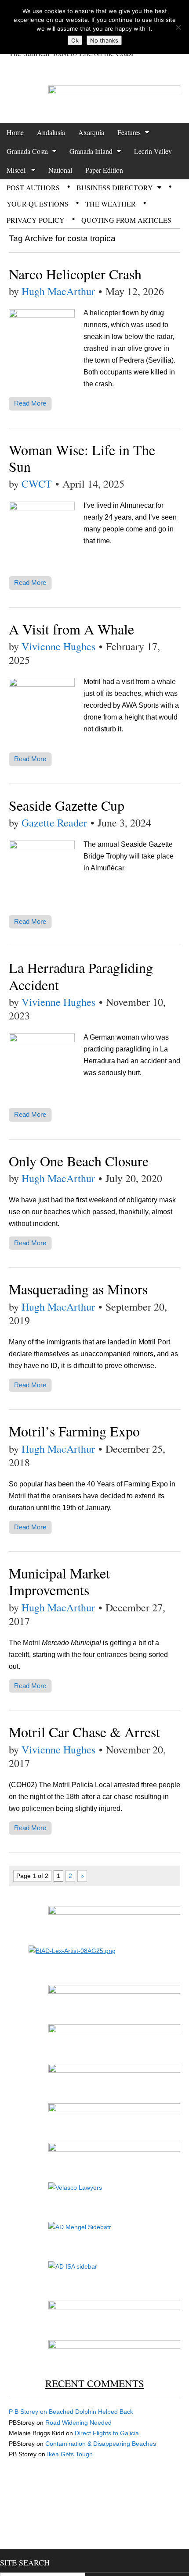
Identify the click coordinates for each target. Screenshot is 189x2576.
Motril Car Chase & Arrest (84, 1732)
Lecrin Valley (153, 151)
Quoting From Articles (126, 220)
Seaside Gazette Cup (67, 805)
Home (15, 132)
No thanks (104, 40)
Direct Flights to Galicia (107, 2433)
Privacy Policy (36, 220)
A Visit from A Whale (71, 629)
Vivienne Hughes (58, 646)
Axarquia (91, 132)
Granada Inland (91, 151)
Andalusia (51, 132)
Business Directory (115, 187)
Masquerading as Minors (78, 1289)
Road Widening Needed (78, 2423)
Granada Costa (27, 151)
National (60, 170)
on (29, 2412)
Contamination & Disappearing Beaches (101, 2444)
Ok (75, 40)
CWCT (37, 484)
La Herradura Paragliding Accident (81, 976)
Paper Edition (104, 170)
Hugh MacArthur (58, 291)
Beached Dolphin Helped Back (91, 2412)
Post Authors (33, 187)
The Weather (111, 204)
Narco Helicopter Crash (75, 274)
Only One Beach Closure (79, 1161)
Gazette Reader (54, 823)
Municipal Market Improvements (59, 1581)
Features (129, 132)
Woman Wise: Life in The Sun (82, 458)
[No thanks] (178, 27)
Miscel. (17, 170)
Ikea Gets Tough (70, 2454)
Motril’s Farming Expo (74, 1431)
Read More (30, 403)
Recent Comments (95, 2383)
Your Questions (38, 204)
